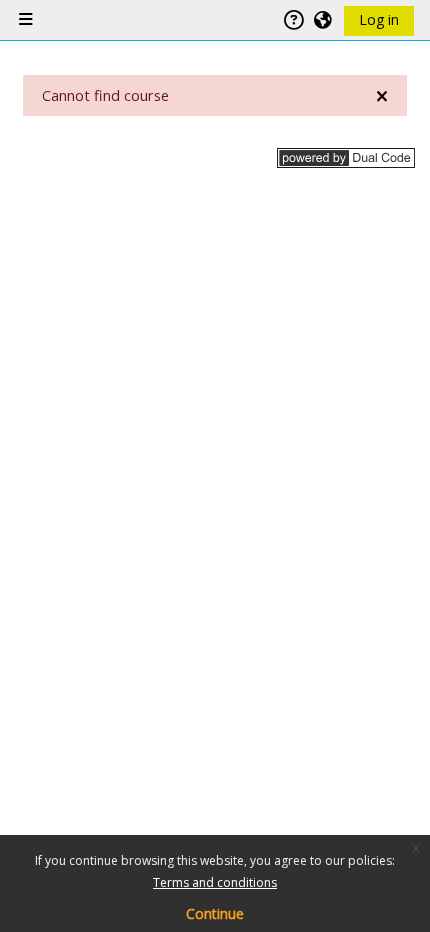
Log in (379, 19)
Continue (215, 913)
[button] (324, 20)
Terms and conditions (215, 882)
